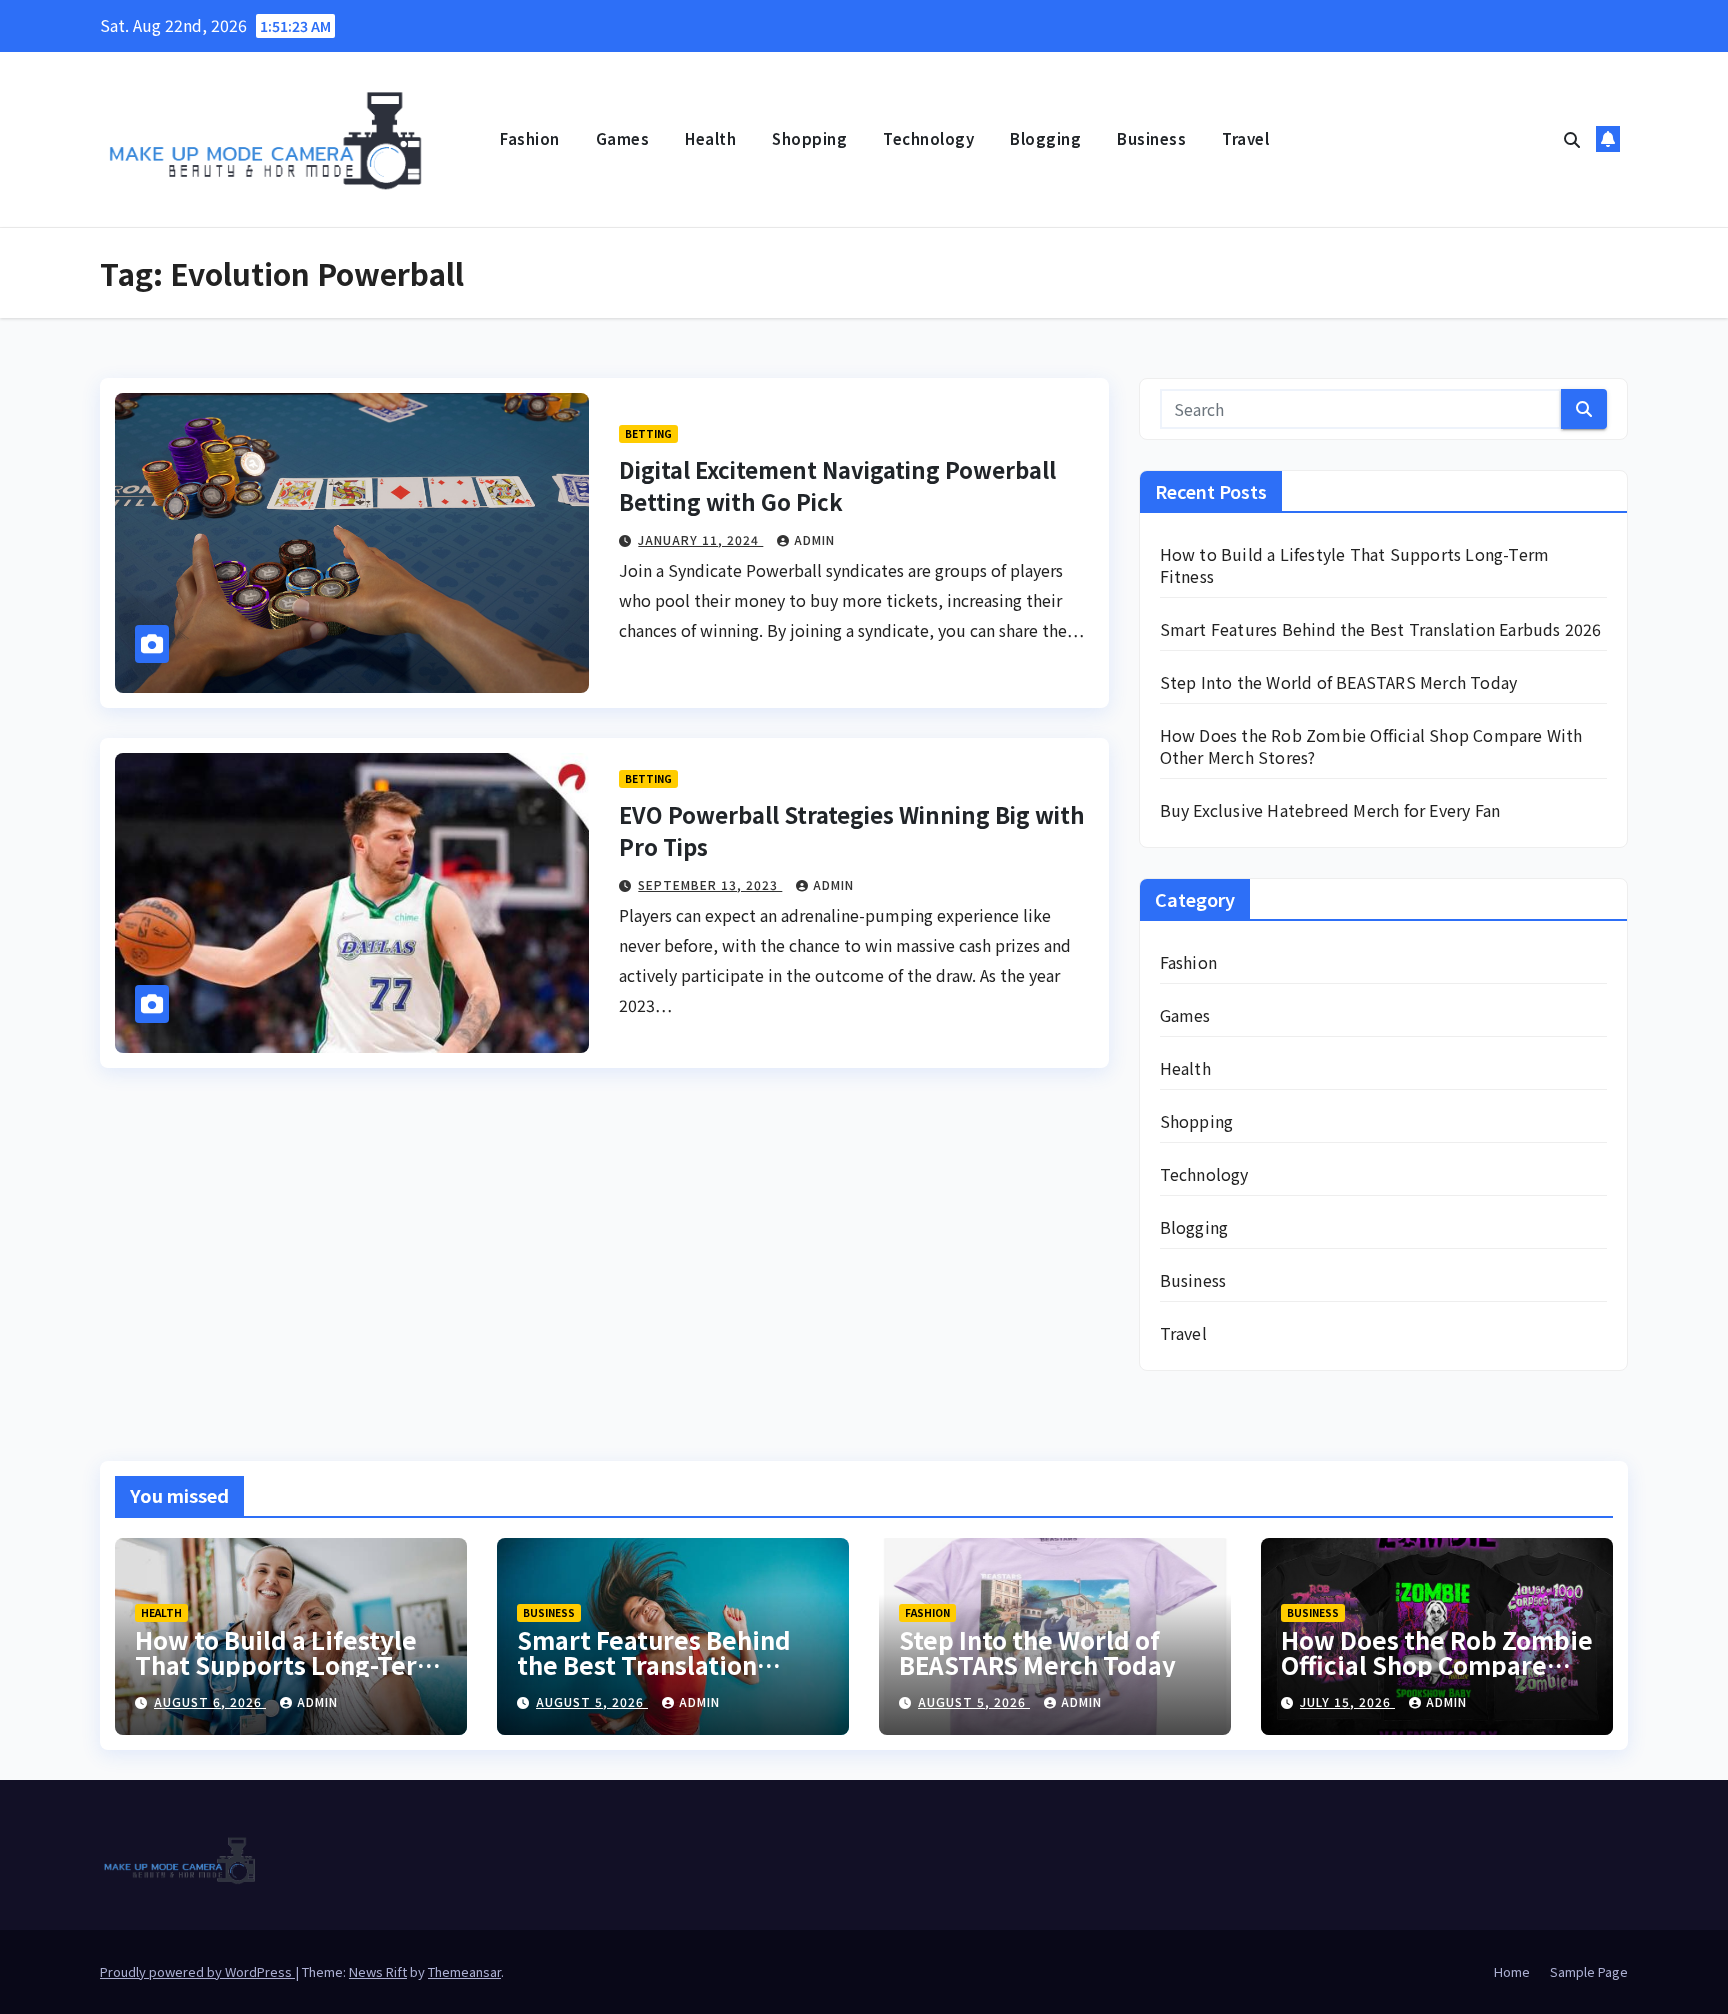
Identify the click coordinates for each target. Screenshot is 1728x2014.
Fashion (530, 138)
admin (814, 539)
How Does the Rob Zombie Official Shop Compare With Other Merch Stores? (1371, 746)
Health (710, 138)
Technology (928, 138)
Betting (648, 433)
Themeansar (464, 1971)
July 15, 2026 (1347, 1701)
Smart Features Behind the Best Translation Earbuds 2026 (1381, 629)
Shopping (809, 138)
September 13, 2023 (710, 884)
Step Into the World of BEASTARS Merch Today (1339, 682)
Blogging (1045, 138)
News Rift (378, 1971)
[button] (1572, 139)
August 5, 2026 (592, 1701)
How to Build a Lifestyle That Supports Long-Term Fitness (1355, 565)
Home (1512, 1971)
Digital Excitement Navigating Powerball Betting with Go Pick (837, 485)
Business (1151, 138)
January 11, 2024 (700, 539)
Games (623, 138)
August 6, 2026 (210, 1701)
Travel (1245, 138)
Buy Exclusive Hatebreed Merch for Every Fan (1330, 810)
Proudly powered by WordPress (197, 1971)
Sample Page (1589, 1971)
